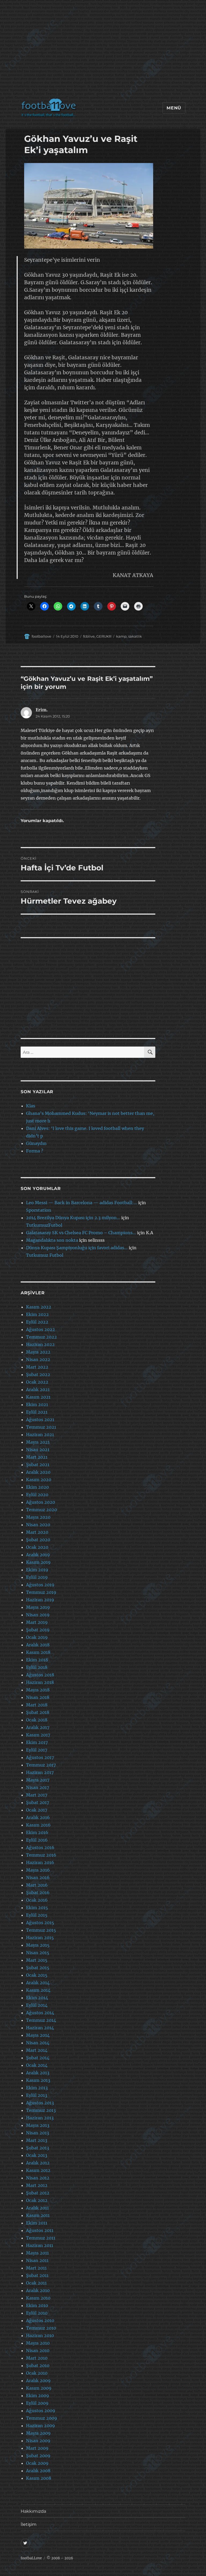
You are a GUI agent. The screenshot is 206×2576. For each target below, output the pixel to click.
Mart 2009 (37, 2448)
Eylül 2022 (37, 1322)
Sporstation (39, 1210)
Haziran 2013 (40, 2118)
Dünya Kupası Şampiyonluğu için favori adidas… (77, 1248)
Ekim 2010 (37, 2305)
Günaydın (36, 1143)
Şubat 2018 (38, 1712)
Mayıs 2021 (38, 1442)
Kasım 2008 (39, 2478)
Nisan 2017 (38, 1787)
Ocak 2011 (36, 2283)
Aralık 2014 (38, 1983)
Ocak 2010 (37, 2373)
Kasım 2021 (38, 1397)
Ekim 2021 (37, 1405)
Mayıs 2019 (38, 1607)
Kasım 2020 (39, 1480)
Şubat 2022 (38, 1374)
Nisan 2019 (38, 1615)
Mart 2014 (37, 2050)
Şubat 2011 (37, 2275)
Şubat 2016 (38, 1893)
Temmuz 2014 (41, 2020)
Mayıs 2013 (38, 2125)
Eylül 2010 (37, 2313)
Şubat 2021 (38, 1465)
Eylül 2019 (37, 1577)
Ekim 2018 (37, 1660)
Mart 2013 (37, 2140)
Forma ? (35, 1151)
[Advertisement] (104, 52)
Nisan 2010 (38, 2350)
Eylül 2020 (37, 1495)
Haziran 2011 (40, 2245)
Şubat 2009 (38, 2456)
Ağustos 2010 (40, 2320)
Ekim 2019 (37, 1570)
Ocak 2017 (37, 1810)
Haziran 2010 (40, 2335)
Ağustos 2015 (40, 1923)
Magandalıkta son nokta (52, 1240)
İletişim (29, 2524)
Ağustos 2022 (41, 1329)
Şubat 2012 (38, 2193)
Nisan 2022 (38, 1359)
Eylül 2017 (37, 1750)
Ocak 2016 (37, 1900)
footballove (41, 636)
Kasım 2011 (38, 2215)
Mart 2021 (37, 1457)
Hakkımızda (33, 2511)
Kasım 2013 (38, 2080)
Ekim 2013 (37, 2088)
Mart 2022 (37, 1367)
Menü (174, 108)
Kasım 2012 (38, 2170)
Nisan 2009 (38, 2441)
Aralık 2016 (38, 1817)
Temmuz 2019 (41, 1592)
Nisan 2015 (38, 1953)
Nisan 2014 (38, 2043)
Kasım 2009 (39, 2388)
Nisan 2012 (38, 2178)
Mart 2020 (37, 1532)
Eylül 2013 (37, 2095)
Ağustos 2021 (40, 1420)
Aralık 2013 (38, 2073)
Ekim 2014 (37, 1998)
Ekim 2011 (37, 2223)
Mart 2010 (37, 2358)
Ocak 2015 (37, 1975)
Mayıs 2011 (37, 2253)
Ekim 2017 (37, 1742)
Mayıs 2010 (38, 2343)
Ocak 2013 (37, 2155)
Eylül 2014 (37, 2005)
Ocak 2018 (37, 1720)
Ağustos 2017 (40, 1757)
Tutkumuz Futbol (45, 1255)
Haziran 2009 (41, 2426)
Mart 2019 (37, 1622)
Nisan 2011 (37, 2260)
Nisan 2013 (38, 2133)
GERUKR (104, 636)
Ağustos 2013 (40, 2103)
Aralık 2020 (38, 1472)
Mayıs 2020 (38, 1517)
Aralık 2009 (38, 2381)
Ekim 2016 (37, 1832)
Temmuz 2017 (41, 1765)
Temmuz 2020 (41, 1510)
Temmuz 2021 (41, 1427)
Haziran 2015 (40, 1938)
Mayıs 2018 (38, 1690)
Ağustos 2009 (41, 2411)
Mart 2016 (37, 1885)
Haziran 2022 (40, 1344)
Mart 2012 (37, 2185)
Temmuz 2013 (41, 2110)
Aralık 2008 (38, 2471)
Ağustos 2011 (40, 2230)
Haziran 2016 (40, 1862)
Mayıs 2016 (38, 1870)
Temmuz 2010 (41, 2328)
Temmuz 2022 (41, 1337)
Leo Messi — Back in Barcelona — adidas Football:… (82, 1203)
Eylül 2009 (37, 2403)
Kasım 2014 (38, 1990)
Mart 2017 (37, 1795)
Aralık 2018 (38, 1645)
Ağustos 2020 (41, 1502)
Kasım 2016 (38, 1825)
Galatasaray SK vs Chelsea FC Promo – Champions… (81, 1233)
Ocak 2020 (37, 1547)
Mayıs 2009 (38, 2433)
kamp (121, 636)
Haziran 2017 (40, 1772)
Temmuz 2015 (41, 1930)
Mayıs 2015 (38, 1945)
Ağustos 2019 (40, 1585)
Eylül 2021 (37, 1412)
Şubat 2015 (38, 1968)
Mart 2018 (37, 1705)
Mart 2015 (37, 1960)
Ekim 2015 (37, 1908)
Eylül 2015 (37, 1915)
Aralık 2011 (37, 2208)
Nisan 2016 (38, 1878)
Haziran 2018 (40, 1682)
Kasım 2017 (38, 1735)
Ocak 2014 (37, 2065)
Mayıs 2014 (38, 2035)
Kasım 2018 (38, 1652)
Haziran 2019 (40, 1600)
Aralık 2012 (38, 2163)
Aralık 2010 (38, 2290)
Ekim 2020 (37, 1487)
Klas (31, 1106)
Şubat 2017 (38, 1802)
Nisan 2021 (38, 1450)
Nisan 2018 (38, 1697)
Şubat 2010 (38, 2366)
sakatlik (135, 636)
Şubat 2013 (38, 2148)
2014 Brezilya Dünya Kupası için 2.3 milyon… (73, 1218)
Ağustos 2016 (40, 1847)
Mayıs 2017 (38, 1780)
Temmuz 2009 (42, 2418)
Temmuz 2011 (41, 2238)
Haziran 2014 (40, 2028)
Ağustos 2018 (40, 1675)
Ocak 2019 (37, 1637)
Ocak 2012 (37, 2200)
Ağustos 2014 (40, 2013)
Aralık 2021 (38, 1389)
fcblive (89, 636)
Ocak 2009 (37, 2463)
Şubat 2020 (38, 1540)
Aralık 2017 (38, 1727)
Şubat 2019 (38, 1630)
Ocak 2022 (37, 1382)
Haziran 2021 (40, 1435)
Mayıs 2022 (38, 1352)
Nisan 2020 (38, 1525)
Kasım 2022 (39, 1307)
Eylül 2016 (37, 1840)
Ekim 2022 (37, 1314)
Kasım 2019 (38, 1562)
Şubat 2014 (38, 2058)
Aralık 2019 (38, 1555)
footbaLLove (31, 2558)
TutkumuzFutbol (44, 1225)
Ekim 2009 (38, 2396)
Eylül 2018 (37, 1667)
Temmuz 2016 (41, 1855)
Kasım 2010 (38, 2298)
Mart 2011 (36, 2268)
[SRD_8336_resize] (89, 206)
